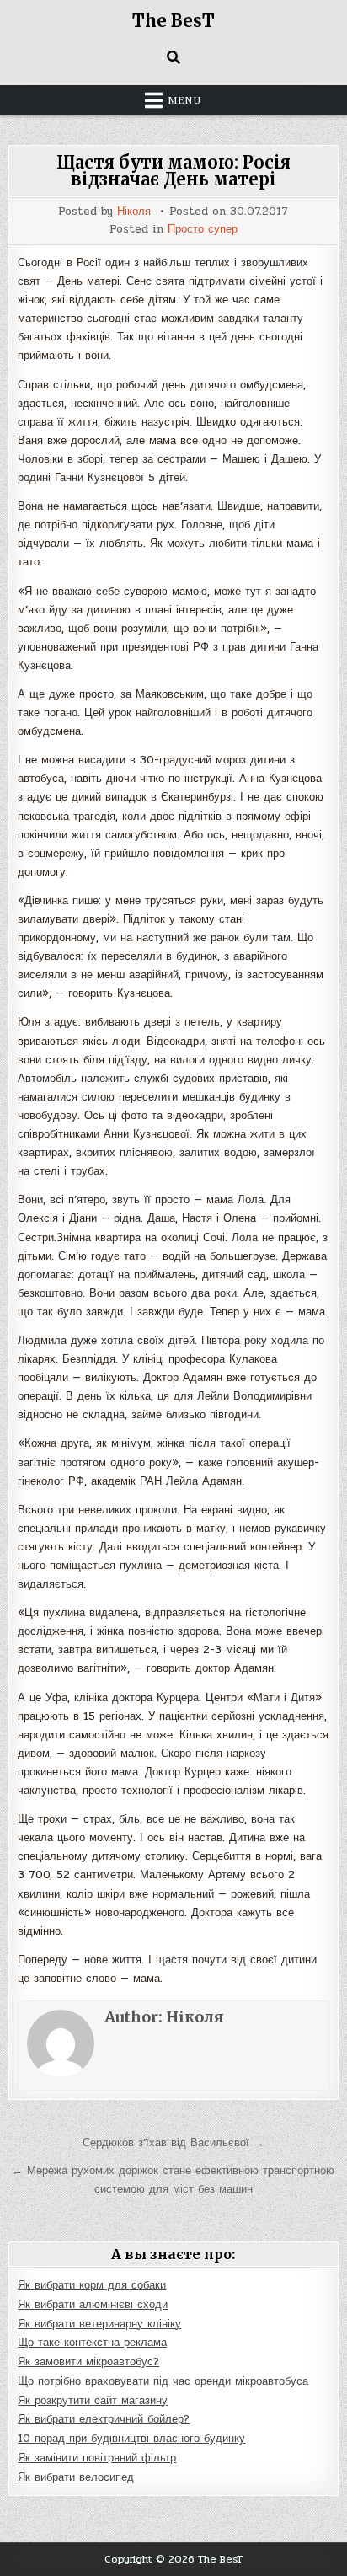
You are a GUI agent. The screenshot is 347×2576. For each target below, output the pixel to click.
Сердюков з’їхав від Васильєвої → (173, 2143)
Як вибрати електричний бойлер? (104, 2419)
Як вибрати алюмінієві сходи (93, 2305)
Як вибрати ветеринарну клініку (99, 2324)
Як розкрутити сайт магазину (93, 2401)
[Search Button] (173, 57)
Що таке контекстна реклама (92, 2343)
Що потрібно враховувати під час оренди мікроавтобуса (163, 2381)
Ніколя (134, 212)
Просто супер (203, 230)
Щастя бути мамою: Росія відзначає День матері (173, 171)
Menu (184, 100)
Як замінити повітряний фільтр (97, 2458)
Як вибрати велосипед (76, 2477)
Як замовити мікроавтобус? (88, 2362)
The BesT (173, 21)
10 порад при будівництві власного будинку (131, 2439)
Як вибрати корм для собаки (92, 2285)
